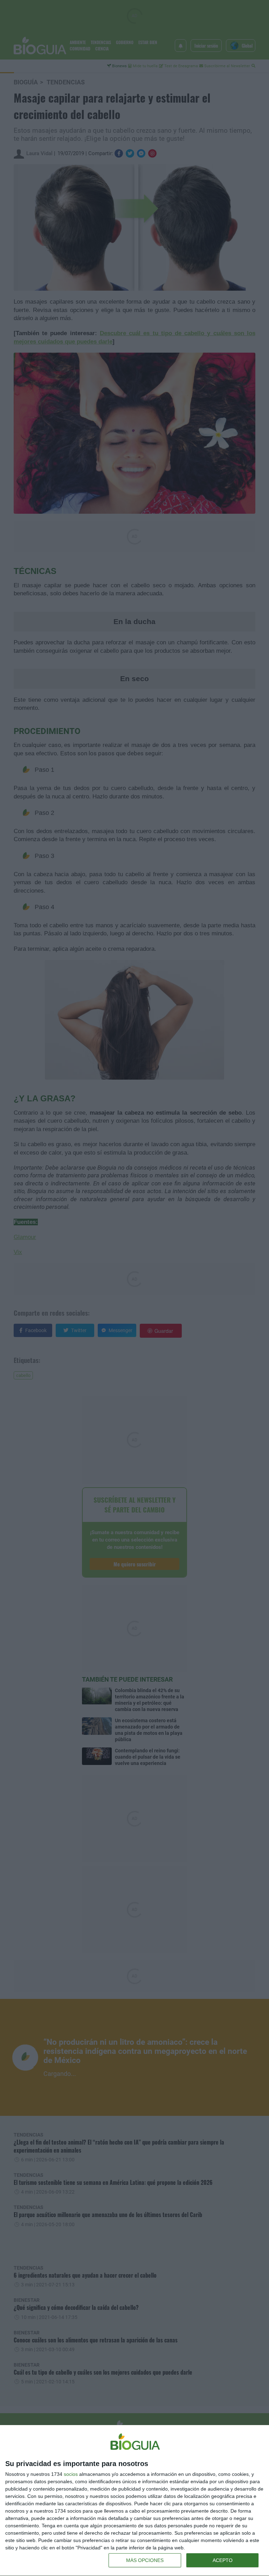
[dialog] (134, 2501)
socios (71, 2474)
